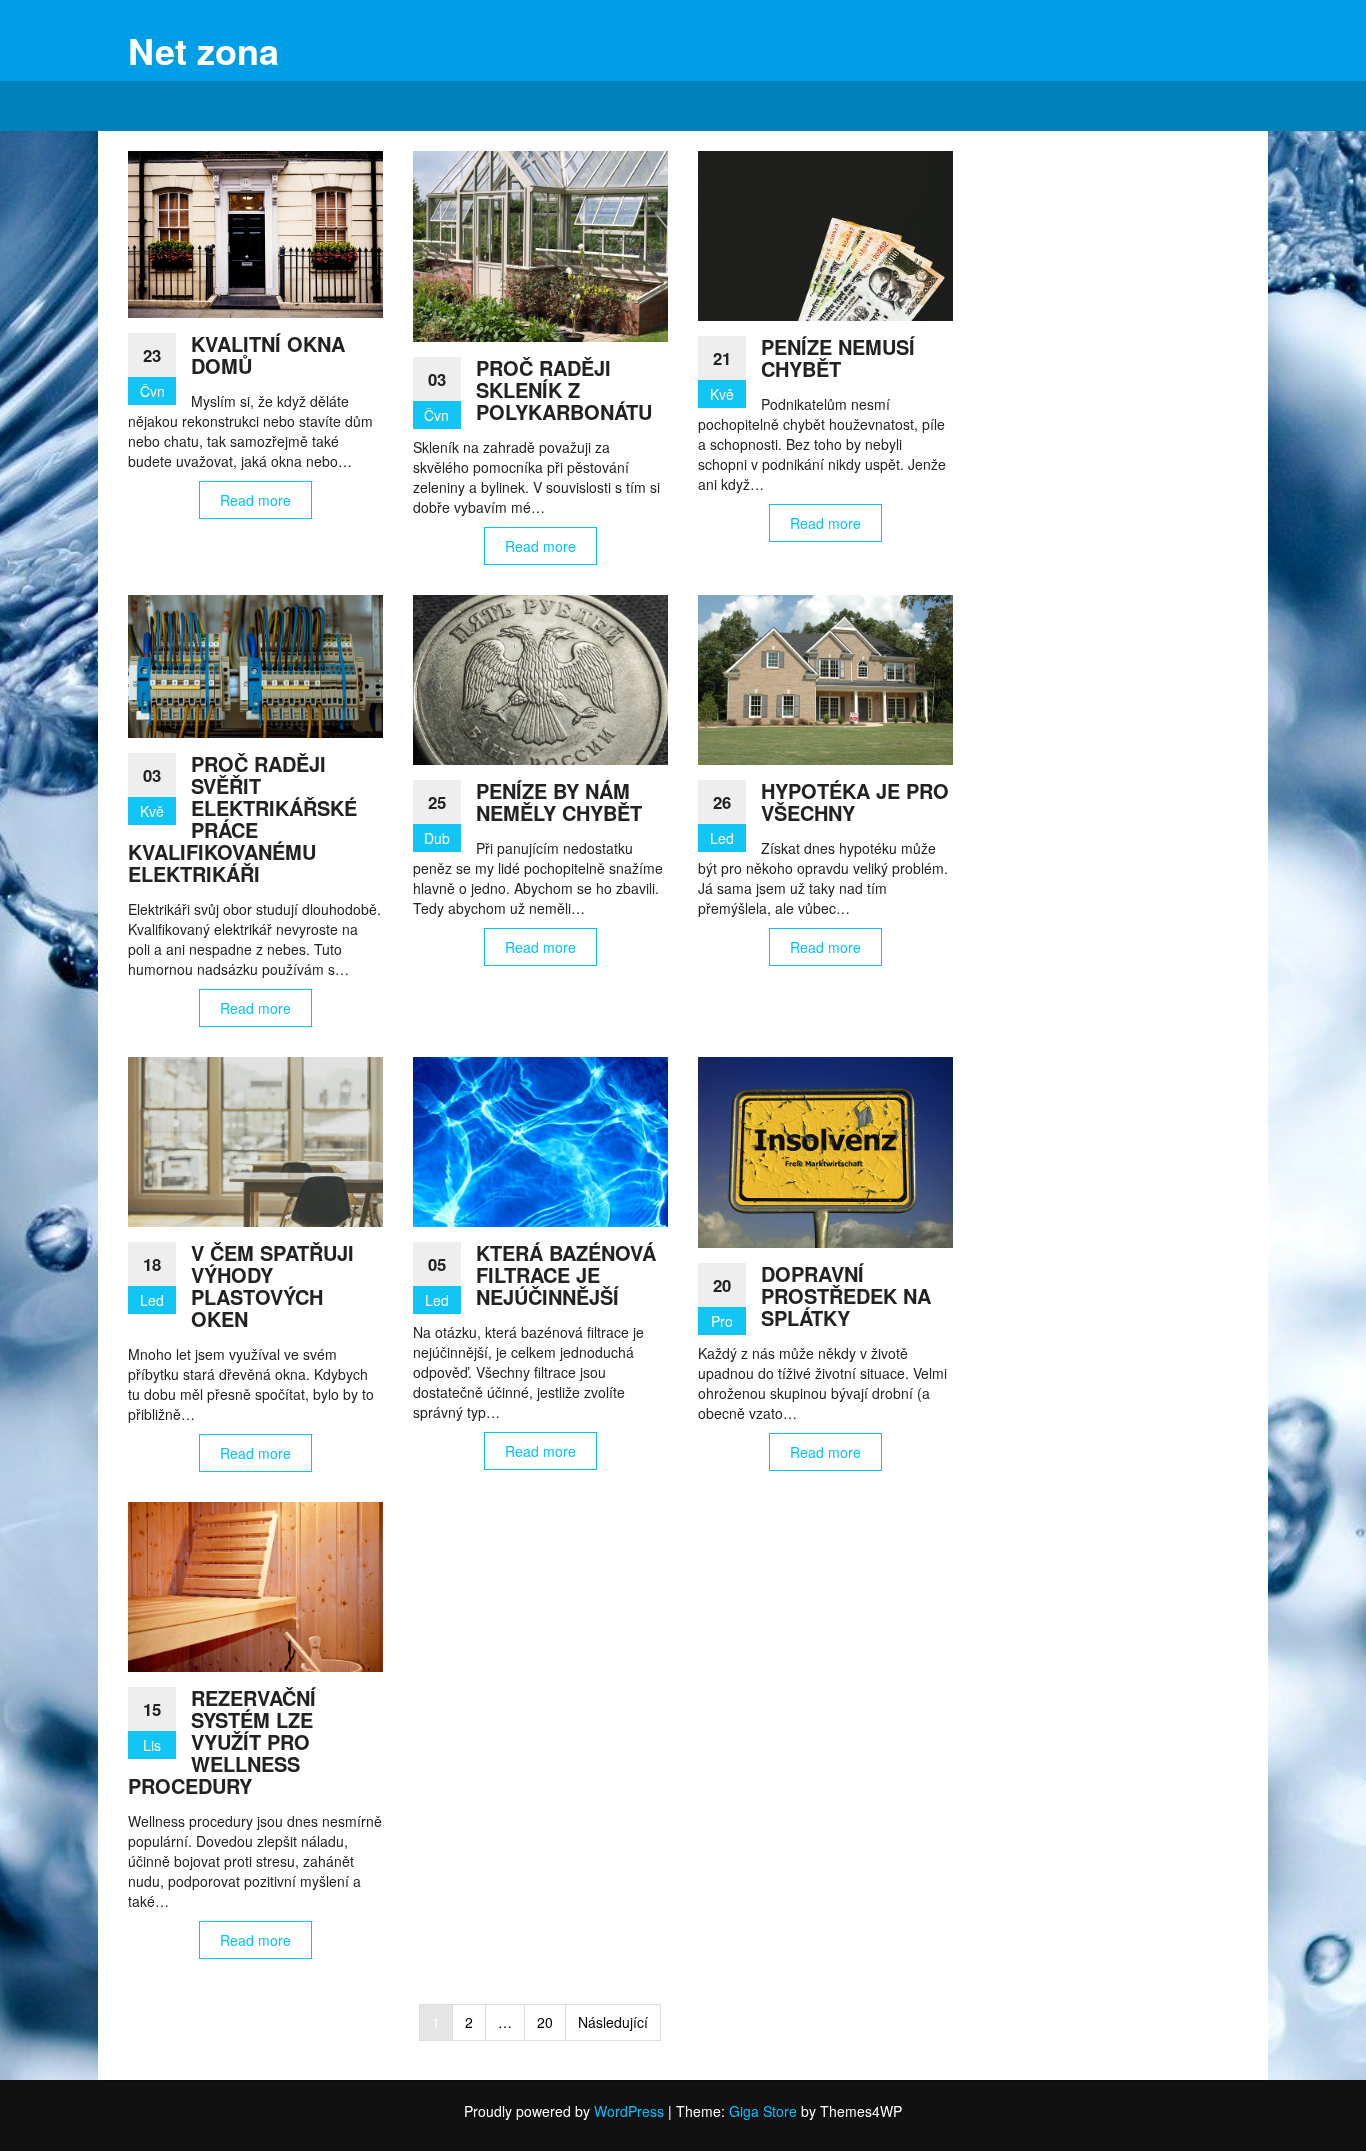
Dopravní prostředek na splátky (846, 1295)
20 (545, 2022)
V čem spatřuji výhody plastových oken (272, 1285)
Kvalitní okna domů (268, 354)
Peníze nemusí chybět (838, 357)
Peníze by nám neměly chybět (559, 801)
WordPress (629, 2111)
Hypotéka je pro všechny (855, 801)
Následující (613, 2022)
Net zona (203, 50)
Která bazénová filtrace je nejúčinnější (566, 1274)
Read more (255, 500)
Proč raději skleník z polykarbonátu (564, 389)
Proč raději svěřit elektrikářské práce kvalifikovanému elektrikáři (242, 818)
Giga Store (763, 2111)
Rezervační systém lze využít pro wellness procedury (222, 1741)
